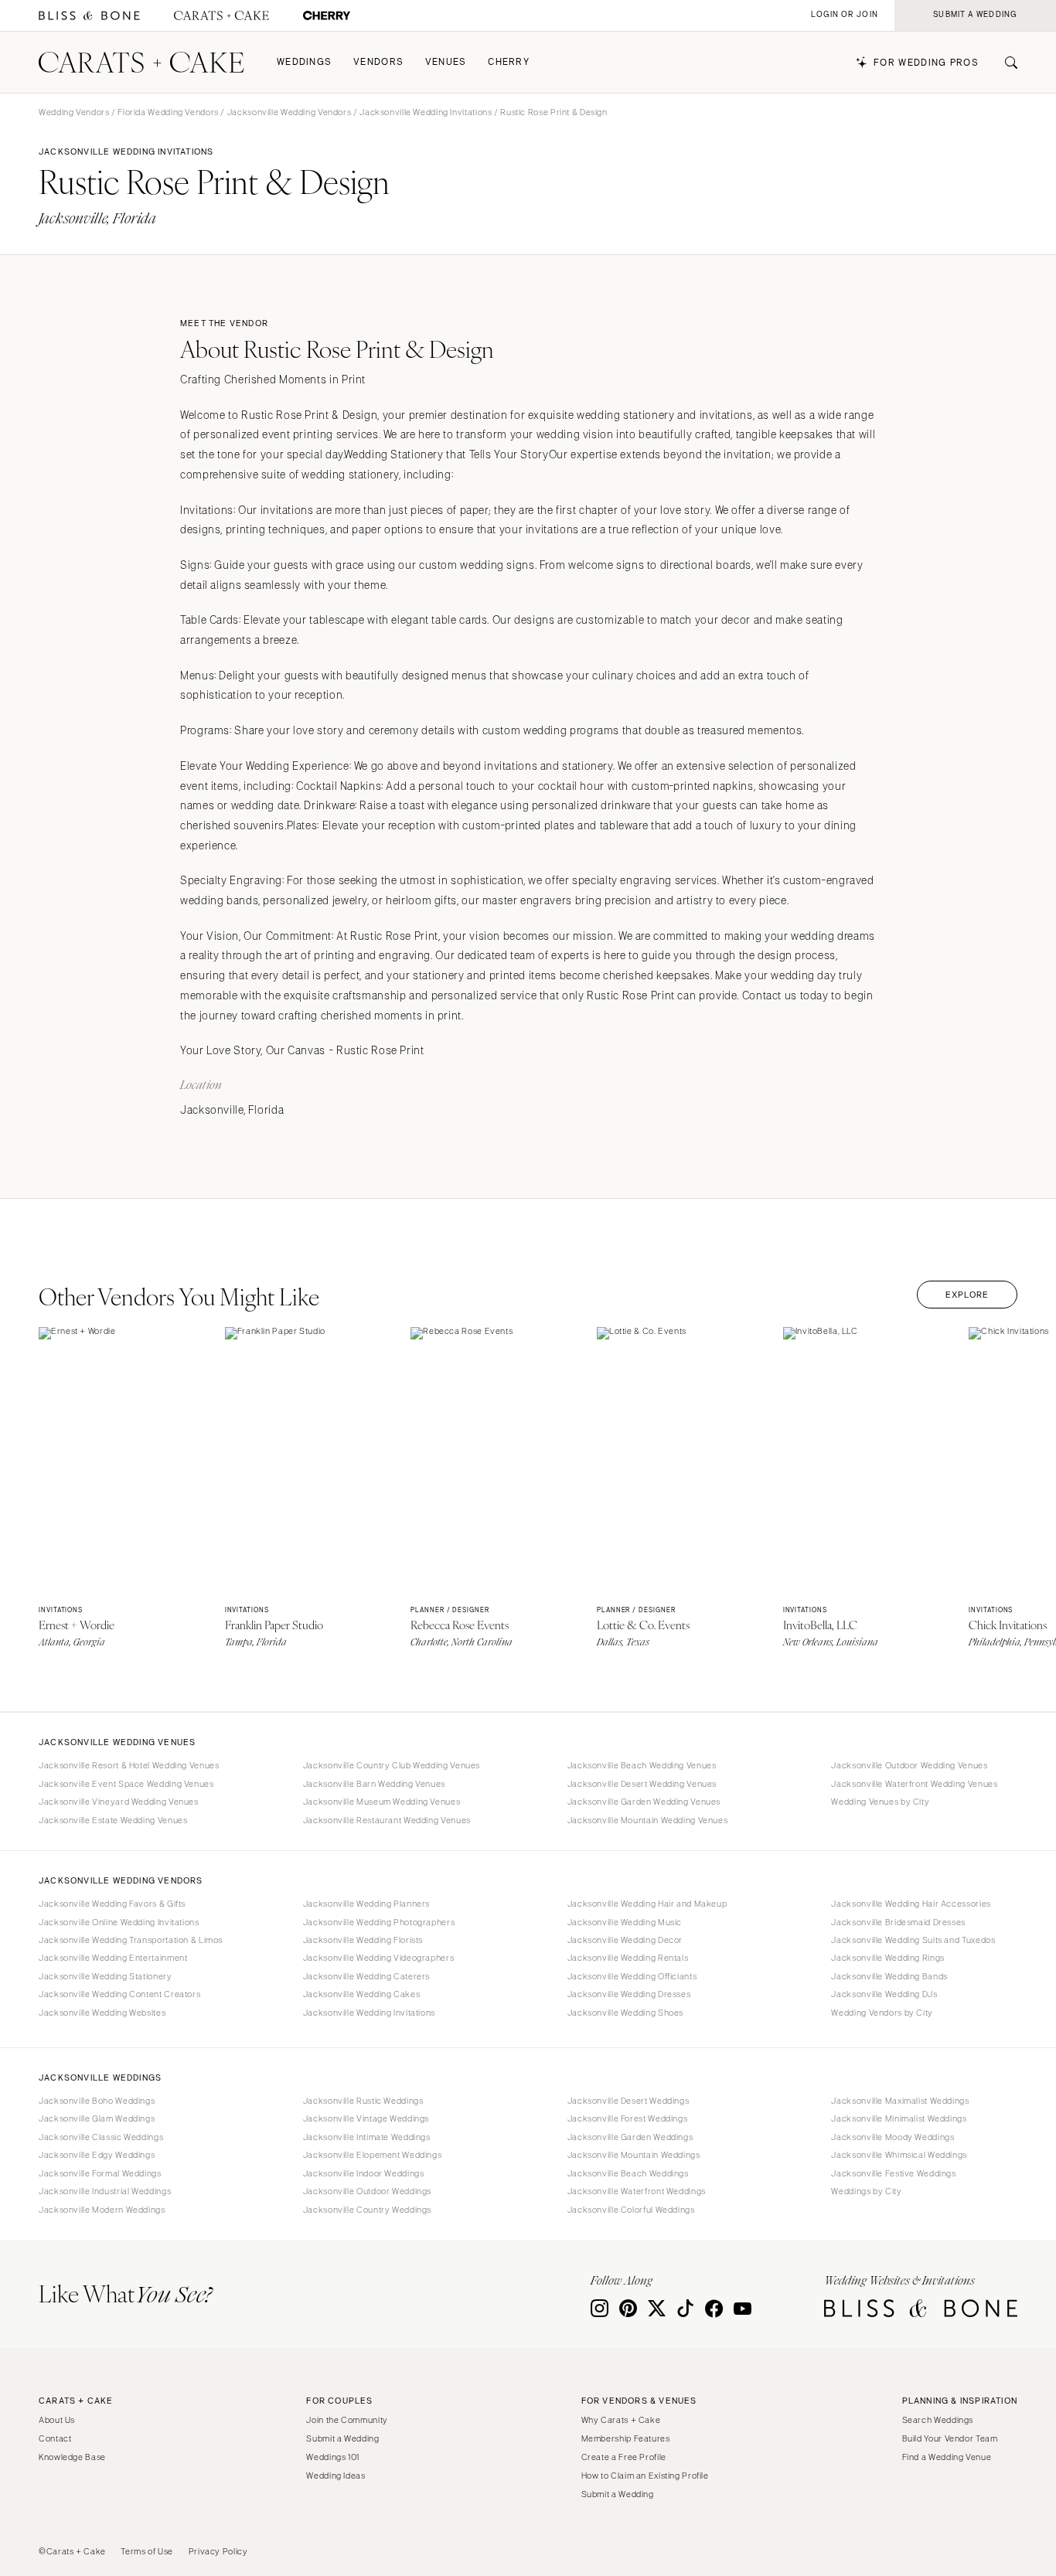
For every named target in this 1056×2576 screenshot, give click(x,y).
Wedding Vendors (74, 112)
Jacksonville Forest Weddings (628, 2118)
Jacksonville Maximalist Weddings (900, 2101)
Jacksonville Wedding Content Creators (119, 1994)
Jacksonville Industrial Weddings (105, 2191)
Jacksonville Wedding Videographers (378, 1958)
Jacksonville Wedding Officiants (632, 1976)
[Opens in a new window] (89, 16)
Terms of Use (147, 2551)
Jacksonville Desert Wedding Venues (642, 1784)
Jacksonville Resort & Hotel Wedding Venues (129, 1765)
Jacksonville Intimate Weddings (367, 2137)
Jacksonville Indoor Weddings (364, 2173)
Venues (446, 62)
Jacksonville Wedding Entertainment (113, 1958)
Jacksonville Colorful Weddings (631, 2210)
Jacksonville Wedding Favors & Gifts (112, 1904)
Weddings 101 (333, 2457)
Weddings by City (866, 2191)
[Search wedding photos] (327, 16)
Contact (55, 2438)
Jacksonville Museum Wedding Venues (382, 1802)
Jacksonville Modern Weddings (102, 2210)
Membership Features (626, 2438)
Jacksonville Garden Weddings (630, 2137)
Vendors (378, 62)
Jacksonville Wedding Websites (102, 2013)
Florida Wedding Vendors (168, 112)
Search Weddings (938, 2420)
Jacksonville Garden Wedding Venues (644, 1802)
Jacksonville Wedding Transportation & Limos (131, 1940)
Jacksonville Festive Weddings (893, 2173)
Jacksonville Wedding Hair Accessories (911, 1904)
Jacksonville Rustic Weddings (363, 2101)
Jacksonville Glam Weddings (97, 2118)
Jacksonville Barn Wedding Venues (374, 1784)
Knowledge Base (72, 2457)
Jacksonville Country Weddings (367, 2210)
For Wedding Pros (926, 63)
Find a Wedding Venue (947, 2457)
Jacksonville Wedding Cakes (361, 1994)
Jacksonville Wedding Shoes (625, 2013)
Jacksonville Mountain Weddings (634, 2155)
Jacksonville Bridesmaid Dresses (898, 1922)
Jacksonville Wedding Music (625, 1922)
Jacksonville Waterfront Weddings (637, 2191)
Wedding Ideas (336, 2476)
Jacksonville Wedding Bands (889, 1976)
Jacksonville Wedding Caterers (366, 1976)
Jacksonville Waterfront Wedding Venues (914, 1784)
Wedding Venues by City (880, 1802)
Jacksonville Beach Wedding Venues (642, 1765)
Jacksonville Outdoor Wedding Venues (909, 1765)
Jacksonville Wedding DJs (884, 1994)
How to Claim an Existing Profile (645, 2476)
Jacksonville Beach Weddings (628, 2173)
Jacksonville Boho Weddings (97, 2101)
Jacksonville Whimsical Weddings (899, 2155)
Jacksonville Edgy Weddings (97, 2155)
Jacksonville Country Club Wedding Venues (392, 1765)
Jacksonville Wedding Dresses (629, 1994)
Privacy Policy (218, 2551)
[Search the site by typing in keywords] (1005, 63)
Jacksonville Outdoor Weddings (367, 2191)
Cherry (509, 62)
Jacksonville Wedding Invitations (426, 112)
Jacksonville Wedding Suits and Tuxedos (913, 1940)
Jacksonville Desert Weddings (628, 2101)
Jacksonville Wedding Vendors (290, 112)
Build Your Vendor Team (950, 2438)
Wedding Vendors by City (882, 2013)
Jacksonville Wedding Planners (366, 1904)
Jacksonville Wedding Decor (625, 1940)
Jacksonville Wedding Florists (363, 1940)
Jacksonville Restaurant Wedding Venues (387, 1820)
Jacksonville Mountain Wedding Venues (648, 1820)
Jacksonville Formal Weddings (100, 2173)
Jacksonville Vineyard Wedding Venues (119, 1802)
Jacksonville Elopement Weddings (373, 2155)
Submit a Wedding (342, 2438)
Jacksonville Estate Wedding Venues (113, 1820)
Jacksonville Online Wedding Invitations (119, 1922)
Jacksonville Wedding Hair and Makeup (647, 1904)
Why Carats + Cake (621, 2420)
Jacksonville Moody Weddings (892, 2137)
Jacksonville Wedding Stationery (106, 1976)
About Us (57, 2420)
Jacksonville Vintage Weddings (366, 2118)
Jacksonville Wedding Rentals (628, 1958)
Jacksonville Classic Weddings (101, 2137)
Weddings (304, 62)
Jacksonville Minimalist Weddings (899, 2118)
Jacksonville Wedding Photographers (379, 1922)
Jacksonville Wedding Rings (887, 1958)
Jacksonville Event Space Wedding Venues (126, 1784)
